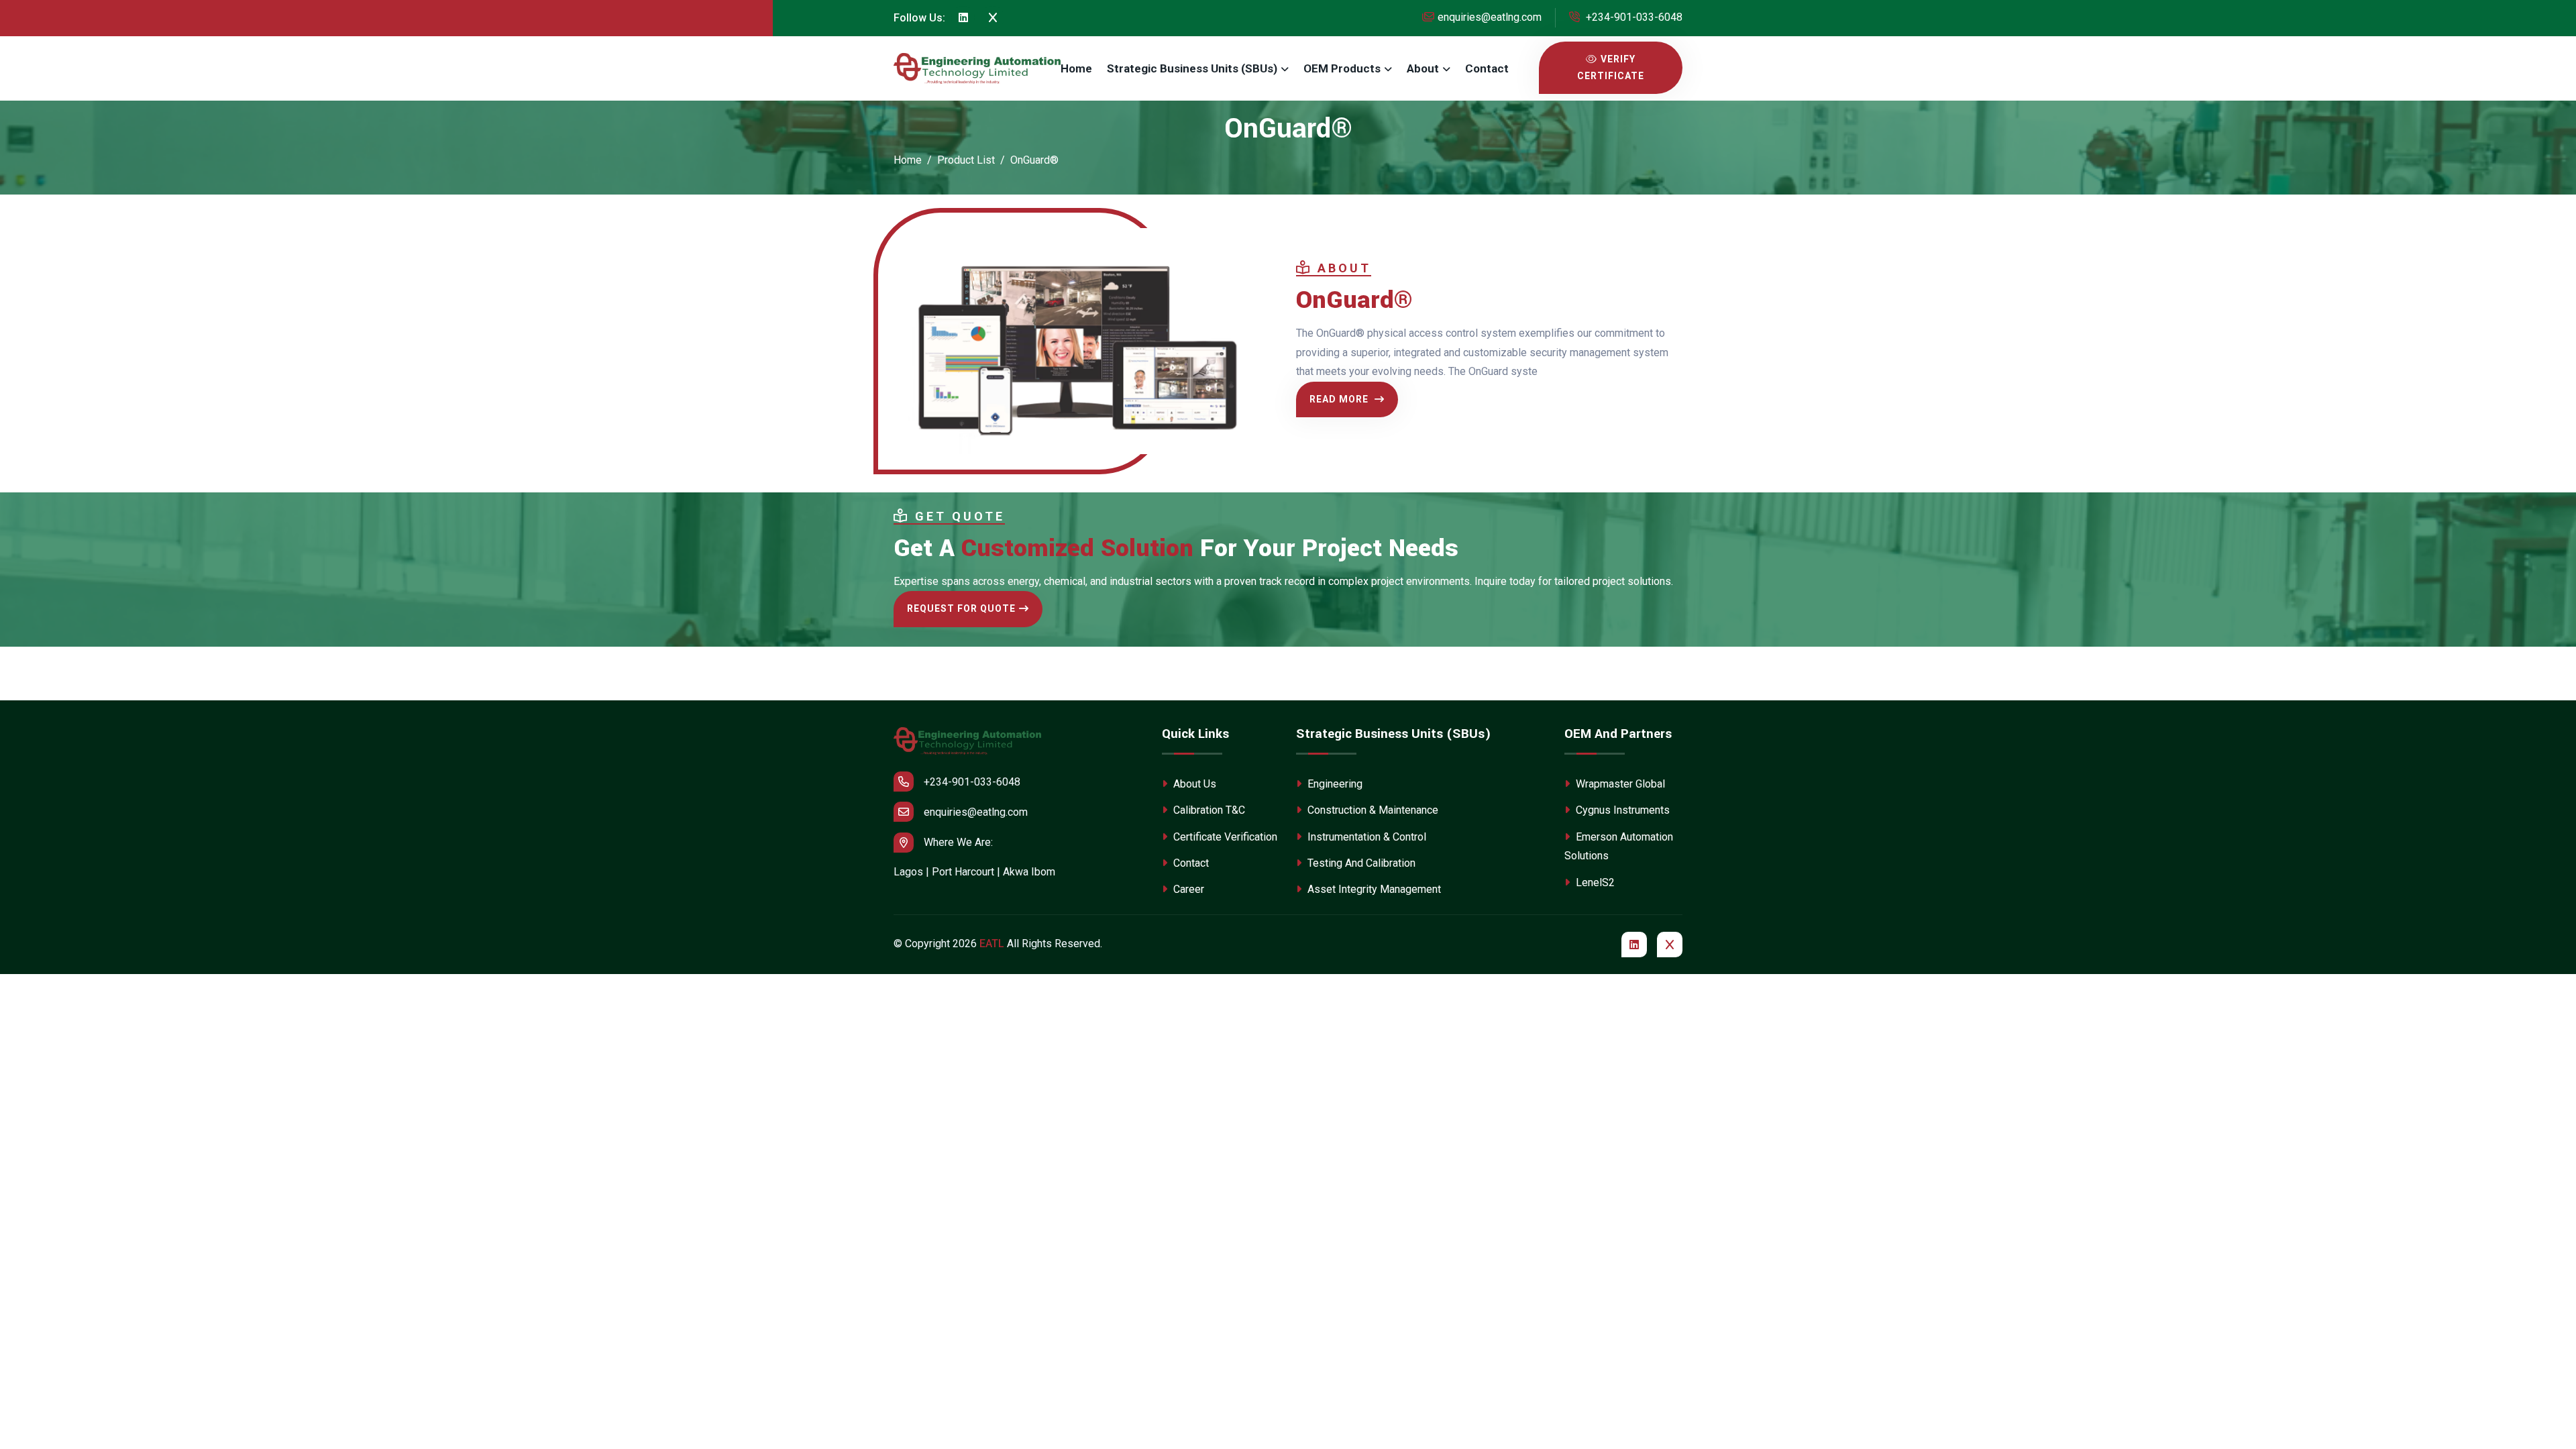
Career (1187, 889)
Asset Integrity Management (1373, 889)
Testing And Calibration (1360, 863)
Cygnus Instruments (1621, 810)
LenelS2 (1594, 882)
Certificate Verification (1224, 837)
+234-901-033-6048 (1633, 17)
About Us (1193, 784)
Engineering (1334, 784)
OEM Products (1342, 68)
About (1423, 68)
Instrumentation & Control (1365, 837)
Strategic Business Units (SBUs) (1192, 68)
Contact (1487, 68)
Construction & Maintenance (1372, 810)
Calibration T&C (1208, 810)
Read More (1340, 399)
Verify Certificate (1611, 67)
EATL (992, 944)
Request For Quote (961, 608)
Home (1076, 68)
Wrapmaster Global (1619, 784)
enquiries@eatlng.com (1490, 17)
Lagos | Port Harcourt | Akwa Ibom (974, 872)
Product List (966, 160)
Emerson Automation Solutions (1619, 847)
